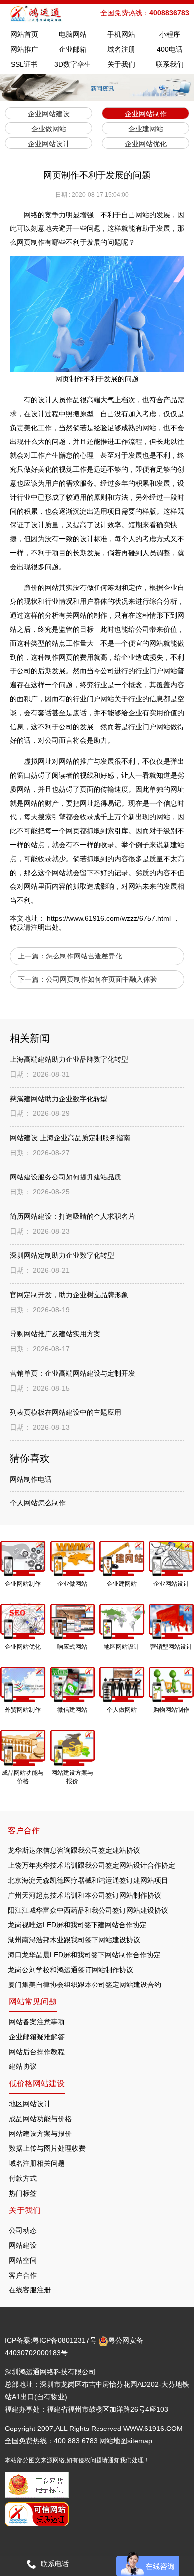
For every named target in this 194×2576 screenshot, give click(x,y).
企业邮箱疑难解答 (37, 2037)
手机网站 (121, 34)
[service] (147, 2564)
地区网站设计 (30, 2104)
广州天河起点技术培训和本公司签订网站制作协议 (85, 1895)
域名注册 (121, 49)
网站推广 (24, 49)
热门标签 (23, 2193)
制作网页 (59, 657)
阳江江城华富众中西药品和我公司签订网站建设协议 (88, 1910)
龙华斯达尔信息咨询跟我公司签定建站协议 (74, 1850)
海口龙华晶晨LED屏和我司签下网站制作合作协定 (84, 1955)
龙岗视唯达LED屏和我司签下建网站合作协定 (77, 1925)
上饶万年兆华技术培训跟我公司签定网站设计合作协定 (92, 1865)
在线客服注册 (30, 2290)
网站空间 (23, 2260)
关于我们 (121, 64)
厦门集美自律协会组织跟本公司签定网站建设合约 (85, 1985)
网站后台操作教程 (37, 2052)
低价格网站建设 (37, 2084)
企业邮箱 (73, 49)
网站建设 (23, 2245)
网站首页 (24, 34)
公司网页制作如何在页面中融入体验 (101, 979)
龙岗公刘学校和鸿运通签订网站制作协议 (71, 1970)
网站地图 (113, 2441)
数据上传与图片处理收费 (47, 2148)
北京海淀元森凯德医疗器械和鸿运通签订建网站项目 (88, 1880)
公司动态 (23, 2230)
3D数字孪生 (73, 64)
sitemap (140, 2441)
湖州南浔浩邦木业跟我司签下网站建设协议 (74, 1940)
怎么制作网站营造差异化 (84, 956)
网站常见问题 (33, 2002)
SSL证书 (24, 64)
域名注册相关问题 (37, 2163)
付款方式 (23, 2178)
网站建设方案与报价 (40, 2134)
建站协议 (23, 2066)
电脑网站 (73, 34)
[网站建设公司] (37, 14)
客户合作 (23, 2275)
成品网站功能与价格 (40, 2119)
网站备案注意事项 (37, 2022)
